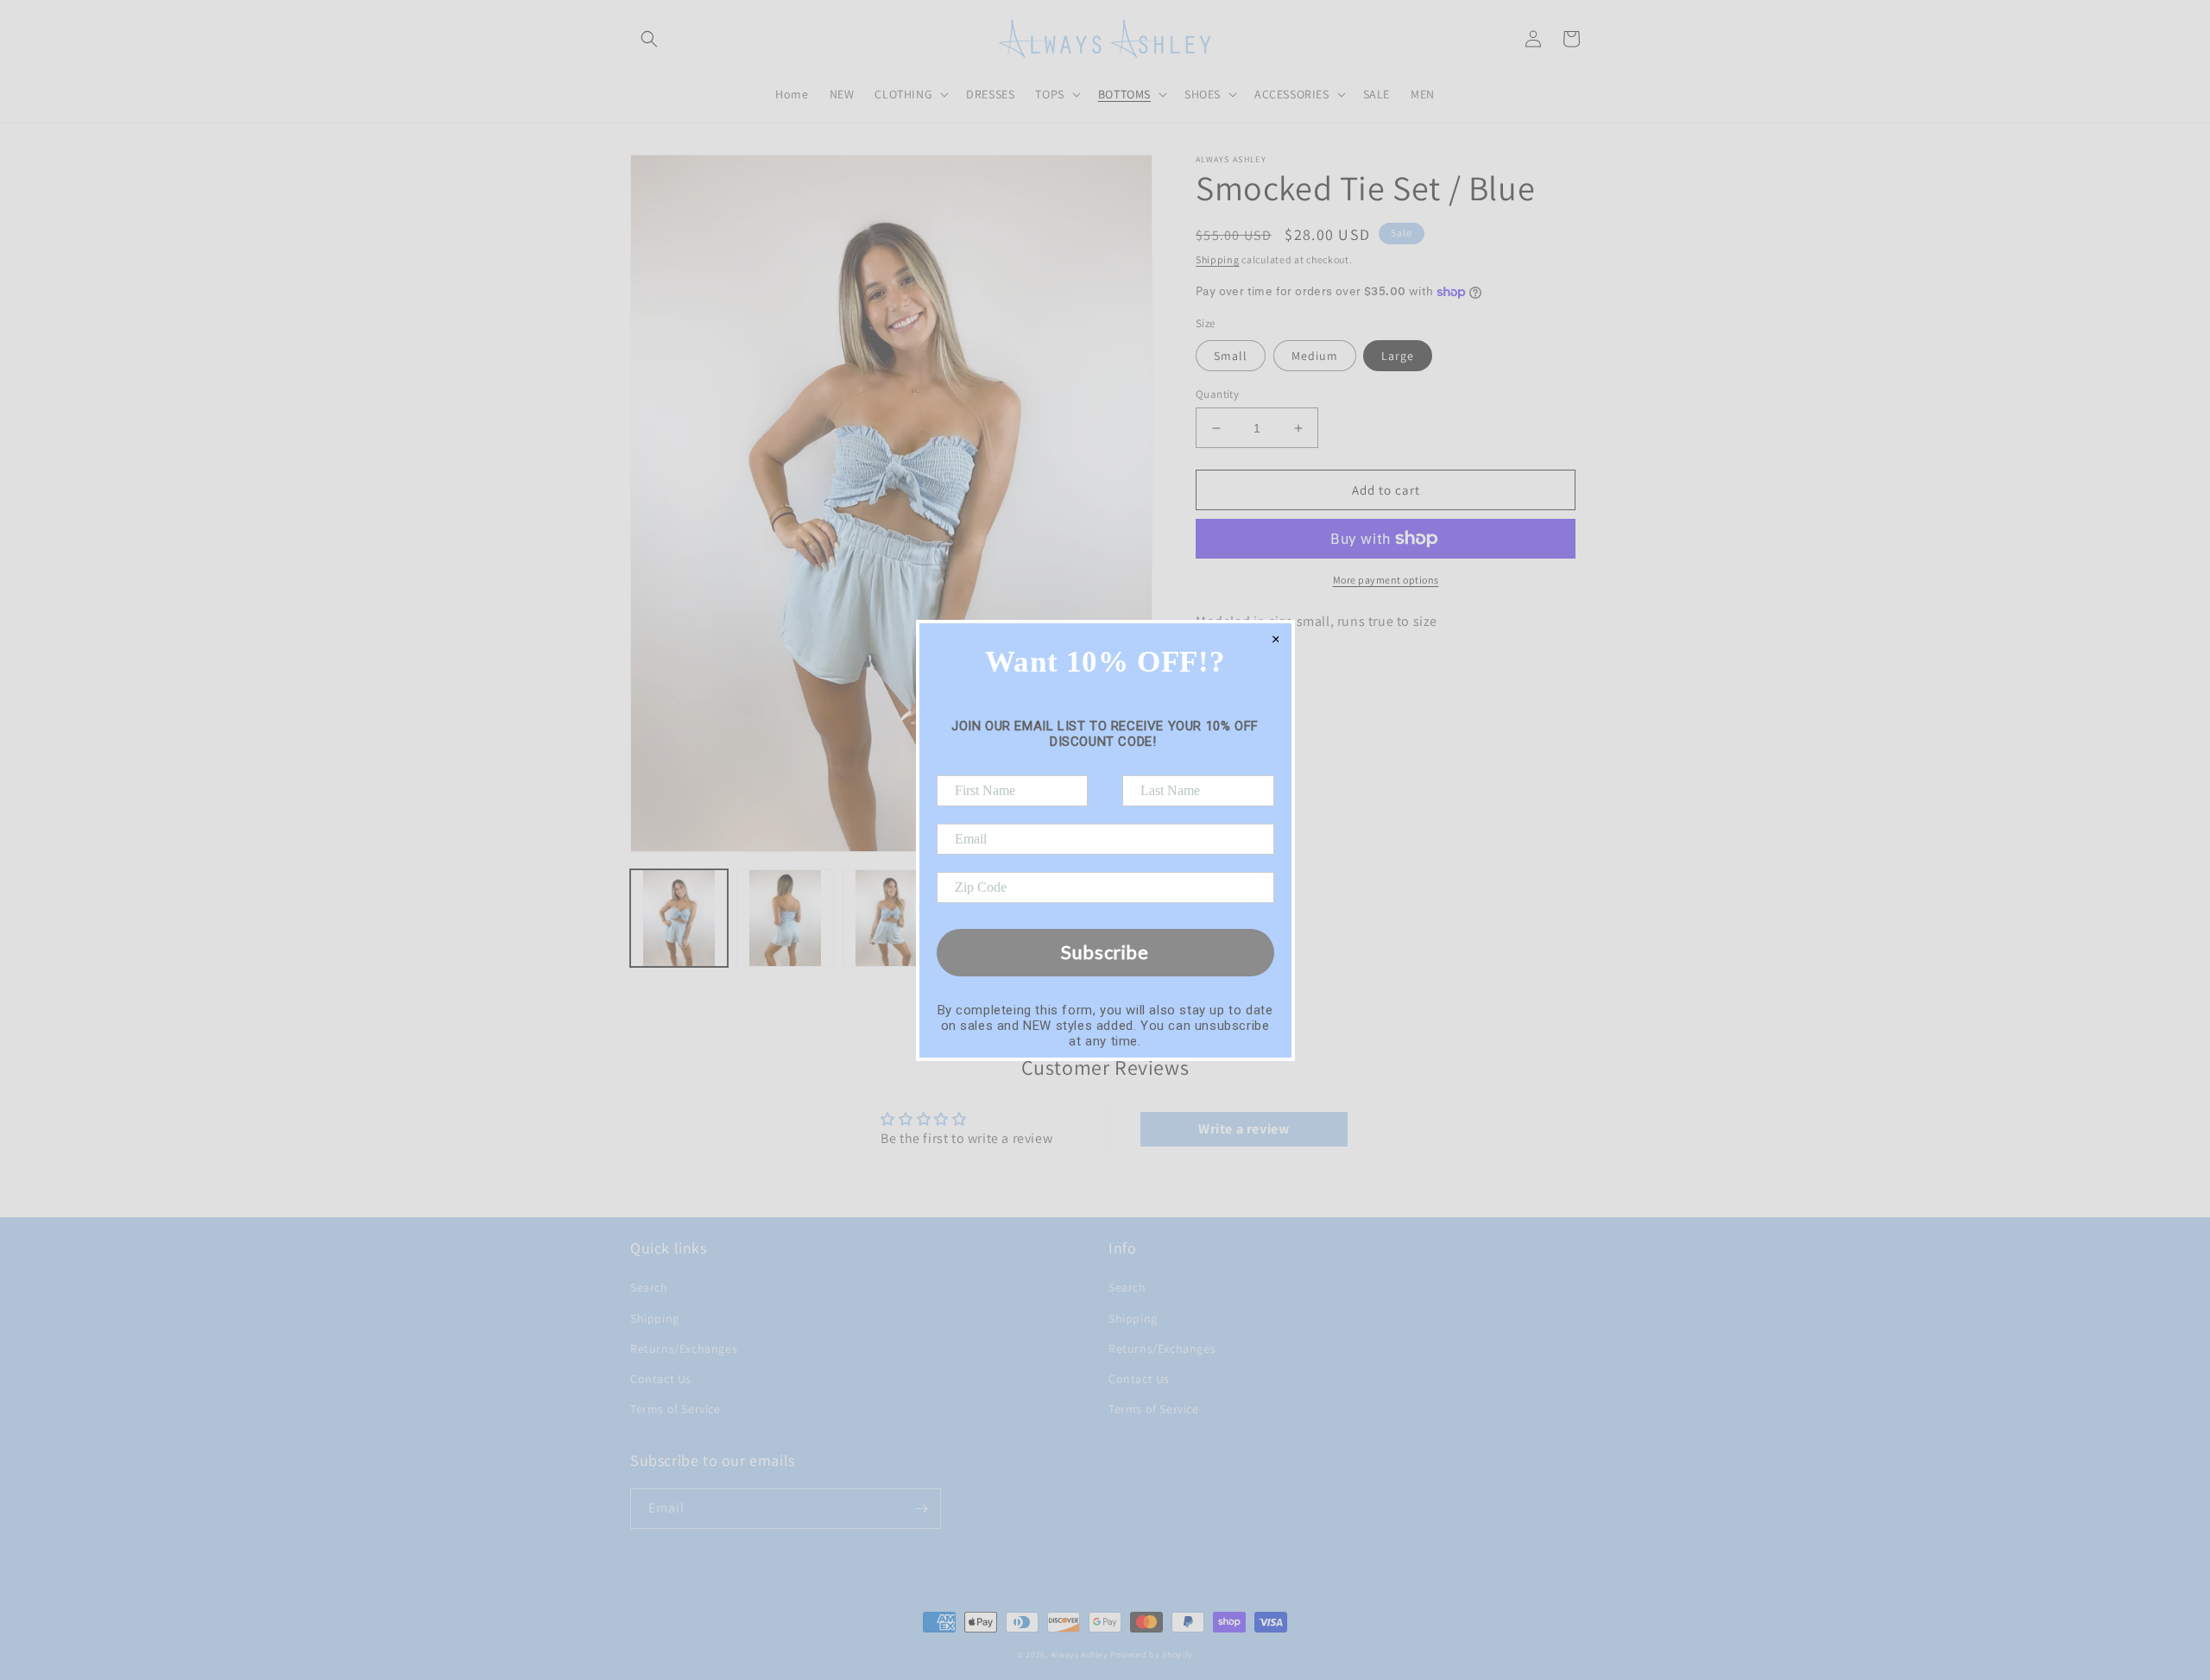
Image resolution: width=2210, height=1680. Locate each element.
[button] (649, 39)
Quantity (1217, 394)
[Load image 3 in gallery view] (891, 918)
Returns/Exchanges (684, 1348)
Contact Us (661, 1379)
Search (649, 1287)
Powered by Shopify (1152, 1655)
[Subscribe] (921, 1509)
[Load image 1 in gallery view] (679, 918)
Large (1398, 356)
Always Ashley (1080, 1655)
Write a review (1244, 1129)
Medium (1315, 356)
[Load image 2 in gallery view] (785, 918)
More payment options (1386, 580)
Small (1231, 356)
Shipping (1218, 259)
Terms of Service (676, 1409)
